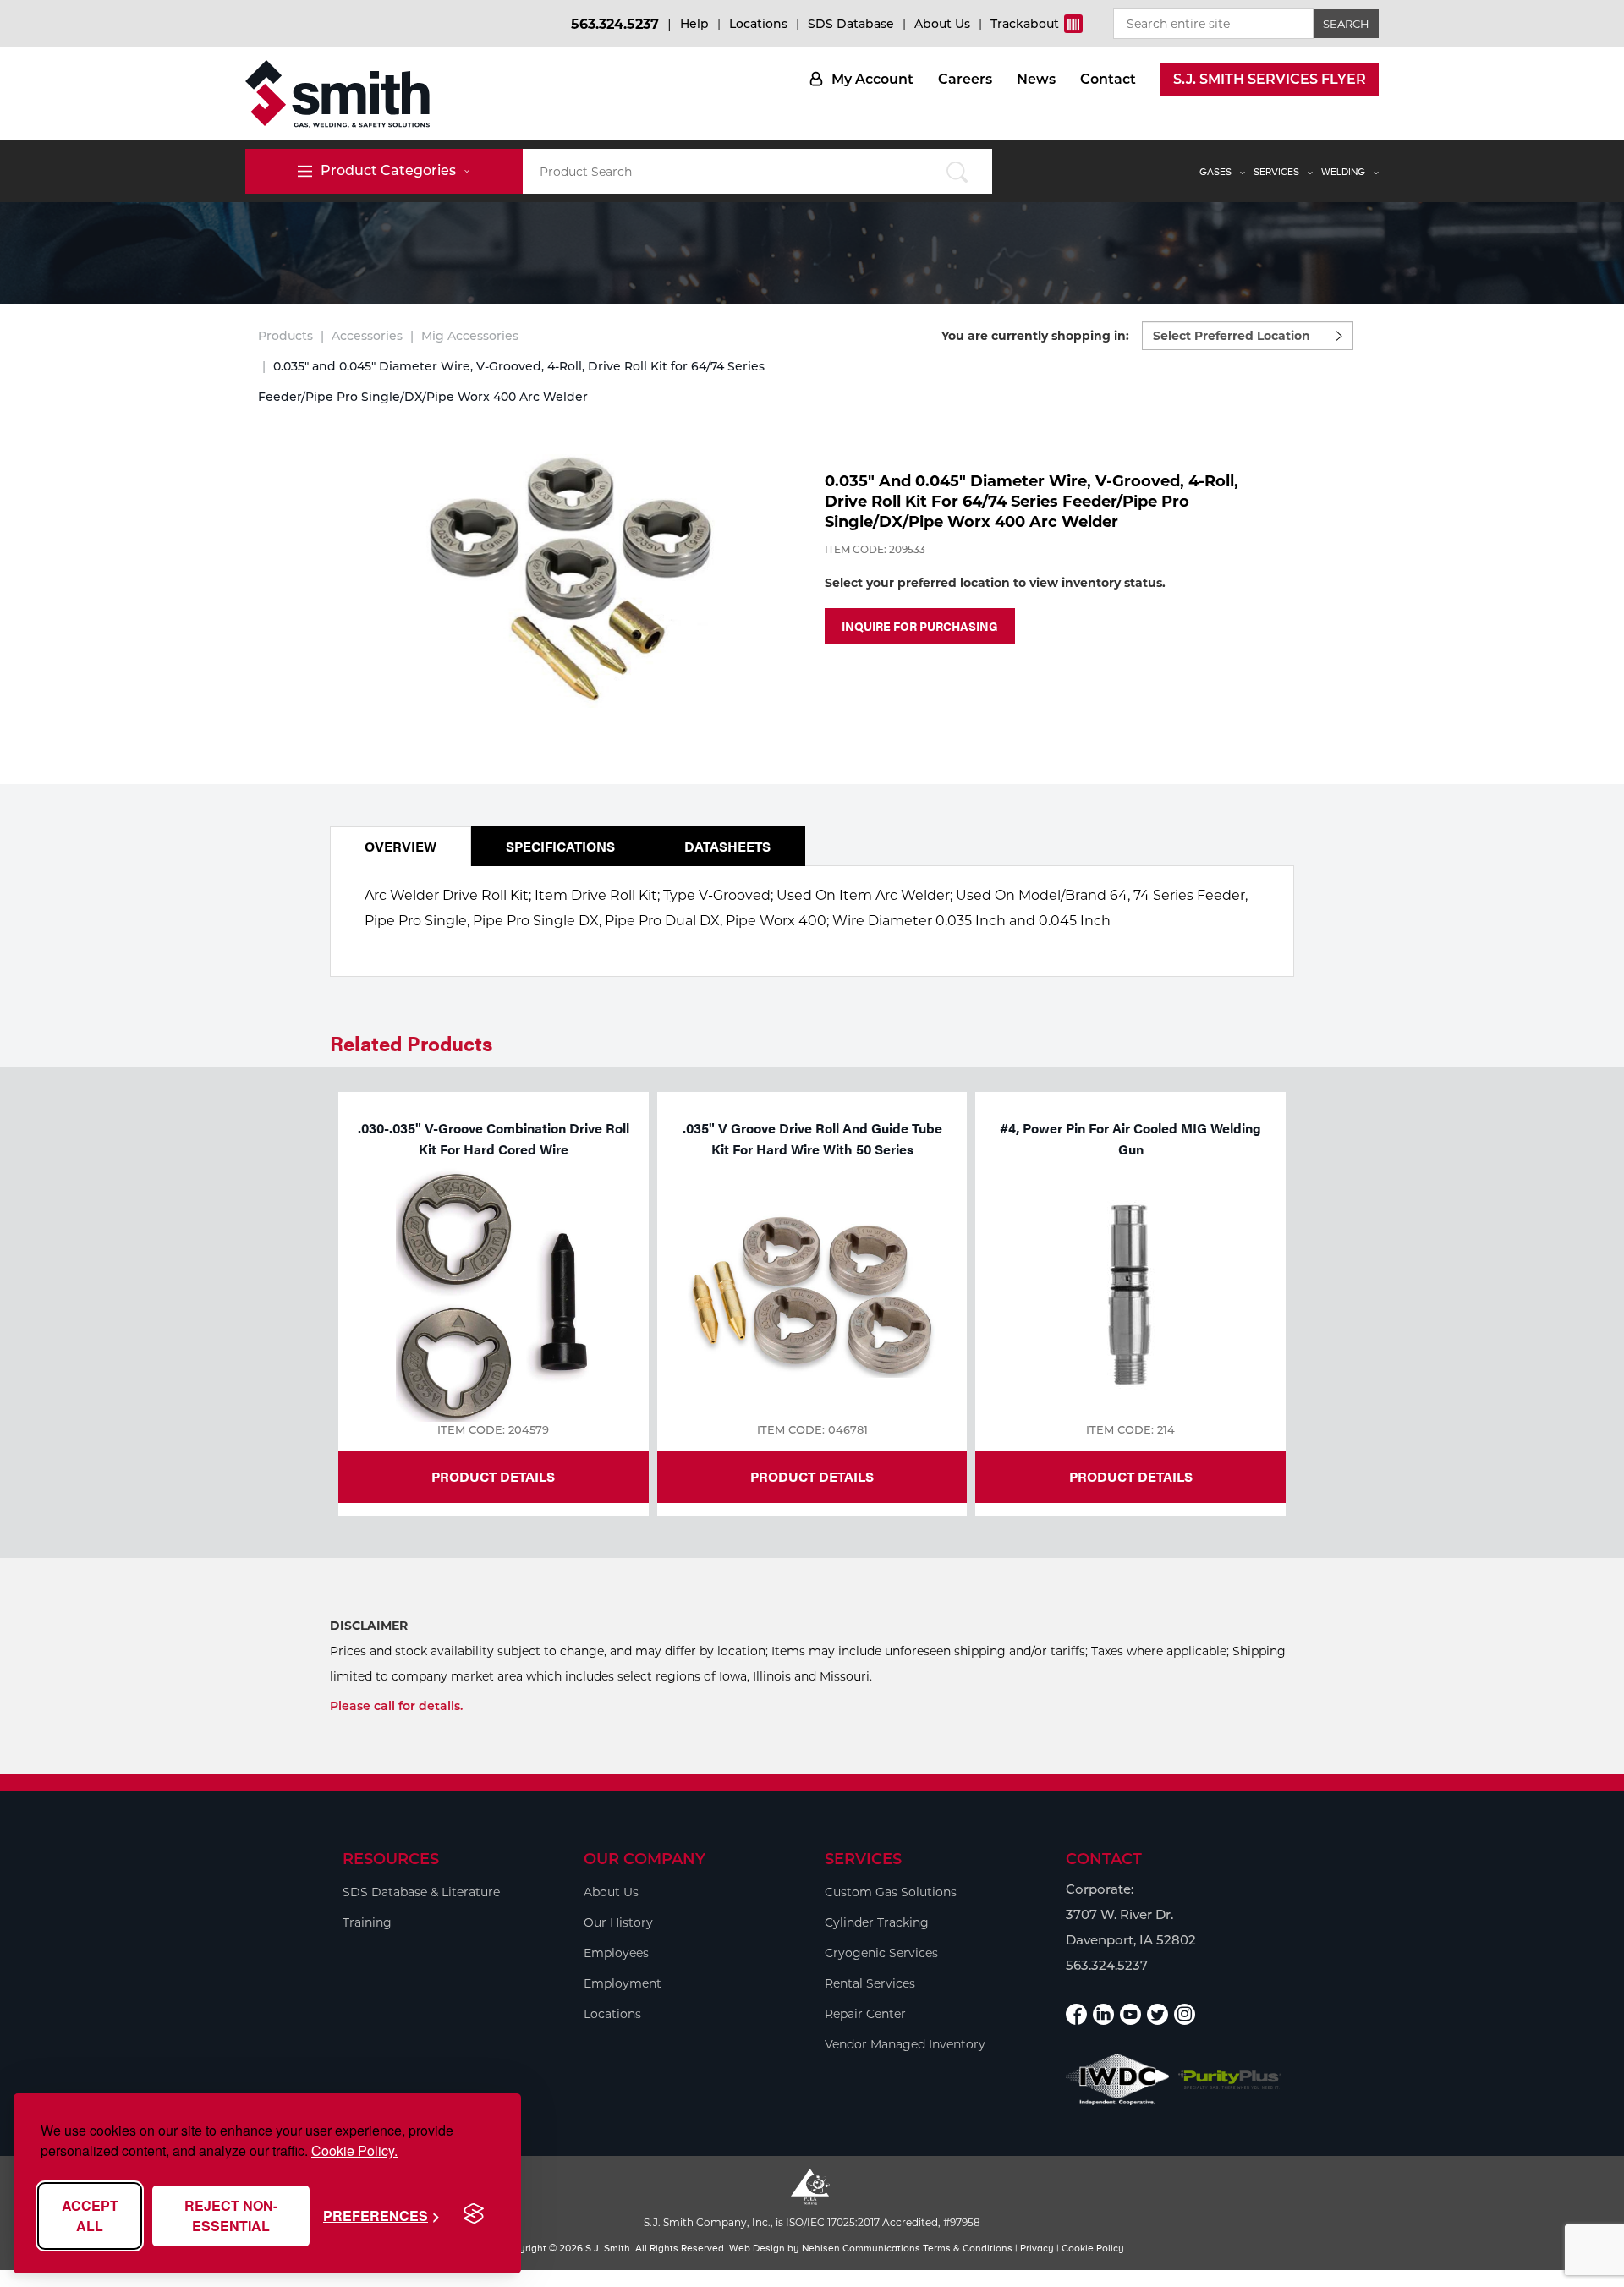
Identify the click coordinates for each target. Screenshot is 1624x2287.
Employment (623, 1983)
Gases (1215, 172)
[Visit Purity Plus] (1230, 2080)
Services (1276, 172)
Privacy (1037, 2248)
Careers (965, 79)
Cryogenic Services (881, 1953)
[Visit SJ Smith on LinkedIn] (1103, 2014)
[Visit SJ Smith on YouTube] (1130, 2014)
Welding (1343, 172)
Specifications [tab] (560, 846)
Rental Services (870, 1983)
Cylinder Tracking (877, 1922)
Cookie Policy (1093, 2248)
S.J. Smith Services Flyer (1270, 79)
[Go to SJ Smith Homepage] (337, 94)
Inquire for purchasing (920, 626)
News (1036, 79)
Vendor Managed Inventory (905, 2044)
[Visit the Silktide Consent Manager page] (474, 2214)
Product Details (493, 1476)
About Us (942, 24)
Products (285, 336)
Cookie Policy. (354, 2150)
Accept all (90, 2216)
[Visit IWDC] (1118, 2079)
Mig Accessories (470, 336)
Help (694, 24)
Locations (758, 24)
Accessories (367, 336)
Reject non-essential (231, 2216)
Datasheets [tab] (727, 846)
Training (367, 1922)
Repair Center (865, 2014)
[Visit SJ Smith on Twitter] (1158, 2014)
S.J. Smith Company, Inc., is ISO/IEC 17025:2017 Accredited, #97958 (812, 2222)
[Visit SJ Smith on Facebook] (1076, 2014)
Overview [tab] (401, 846)
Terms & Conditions (968, 2248)
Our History (618, 1922)
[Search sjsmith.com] (957, 171)
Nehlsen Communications (861, 2248)
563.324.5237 (615, 24)
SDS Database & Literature (421, 1892)
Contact (1108, 79)
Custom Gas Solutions (891, 1892)
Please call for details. (396, 1706)
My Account (872, 79)
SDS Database (851, 24)
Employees (616, 1953)
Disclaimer (369, 1626)
